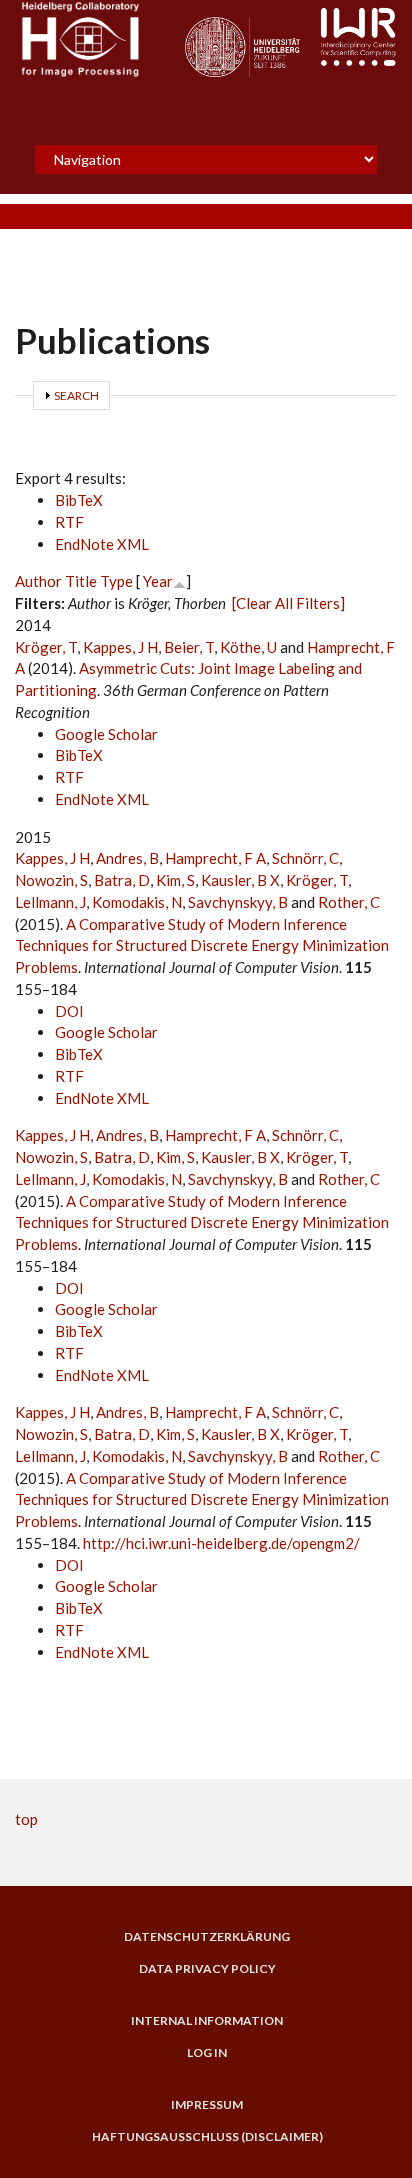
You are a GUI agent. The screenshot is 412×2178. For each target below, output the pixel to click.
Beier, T (189, 647)
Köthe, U (248, 647)
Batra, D (122, 880)
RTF (69, 522)
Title (81, 581)
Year (158, 581)
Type (116, 581)
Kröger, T (46, 647)
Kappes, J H (120, 647)
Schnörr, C (305, 858)
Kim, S (175, 880)
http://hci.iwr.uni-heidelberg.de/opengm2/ (221, 1543)
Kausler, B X (240, 880)
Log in (207, 2053)
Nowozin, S (51, 880)
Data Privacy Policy (207, 1969)
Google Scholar (106, 734)
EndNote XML (102, 544)
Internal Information (207, 2021)
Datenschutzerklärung (207, 1937)
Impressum (207, 2105)
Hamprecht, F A (215, 858)
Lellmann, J (50, 902)
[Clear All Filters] (288, 603)
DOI (69, 1011)
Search (76, 395)
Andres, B (127, 858)
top (26, 1819)
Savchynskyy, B (238, 902)
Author (38, 581)
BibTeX (79, 500)
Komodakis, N (137, 902)
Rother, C (349, 902)
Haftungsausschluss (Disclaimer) (207, 2137)
